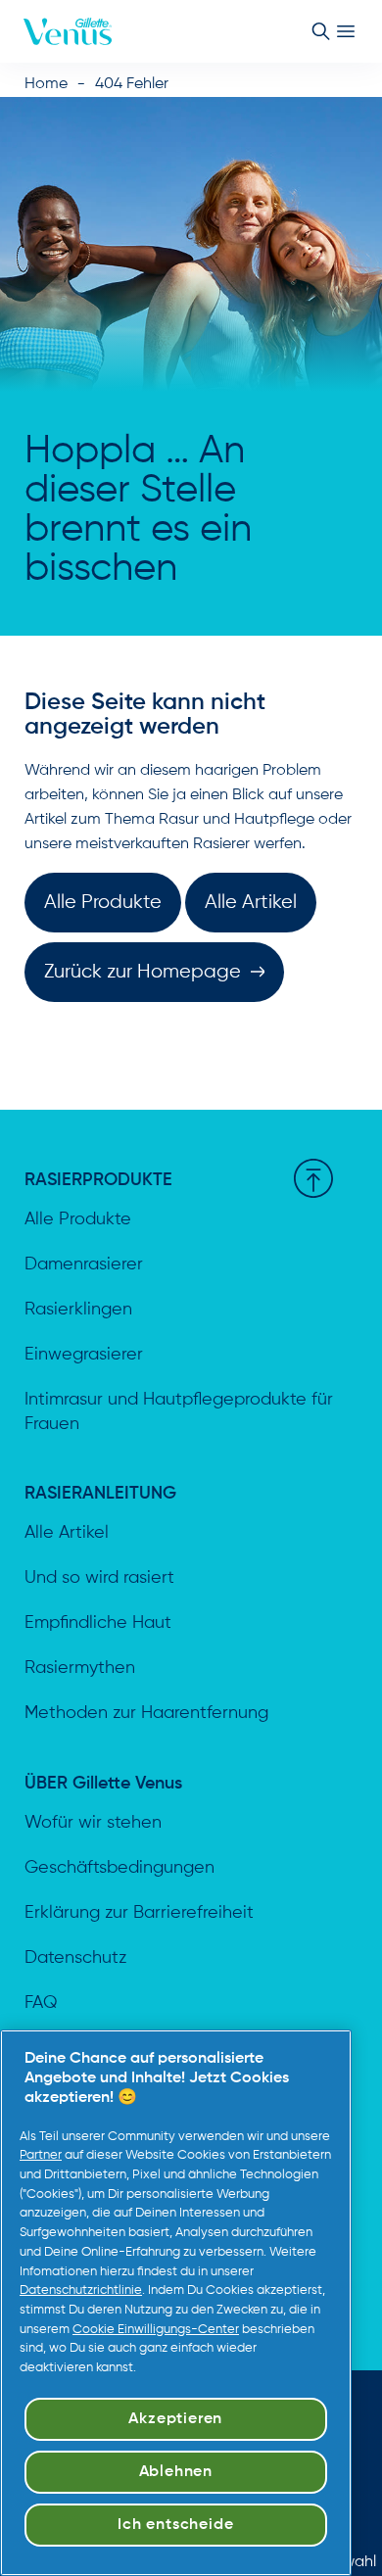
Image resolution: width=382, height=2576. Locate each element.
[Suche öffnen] (320, 31)
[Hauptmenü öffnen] (346, 31)
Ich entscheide (175, 2525)
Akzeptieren (175, 2419)
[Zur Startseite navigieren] (68, 31)
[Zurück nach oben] (313, 1178)
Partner (41, 2155)
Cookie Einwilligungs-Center (156, 2330)
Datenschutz (75, 1958)
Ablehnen (176, 2472)
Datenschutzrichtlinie (81, 2290)
